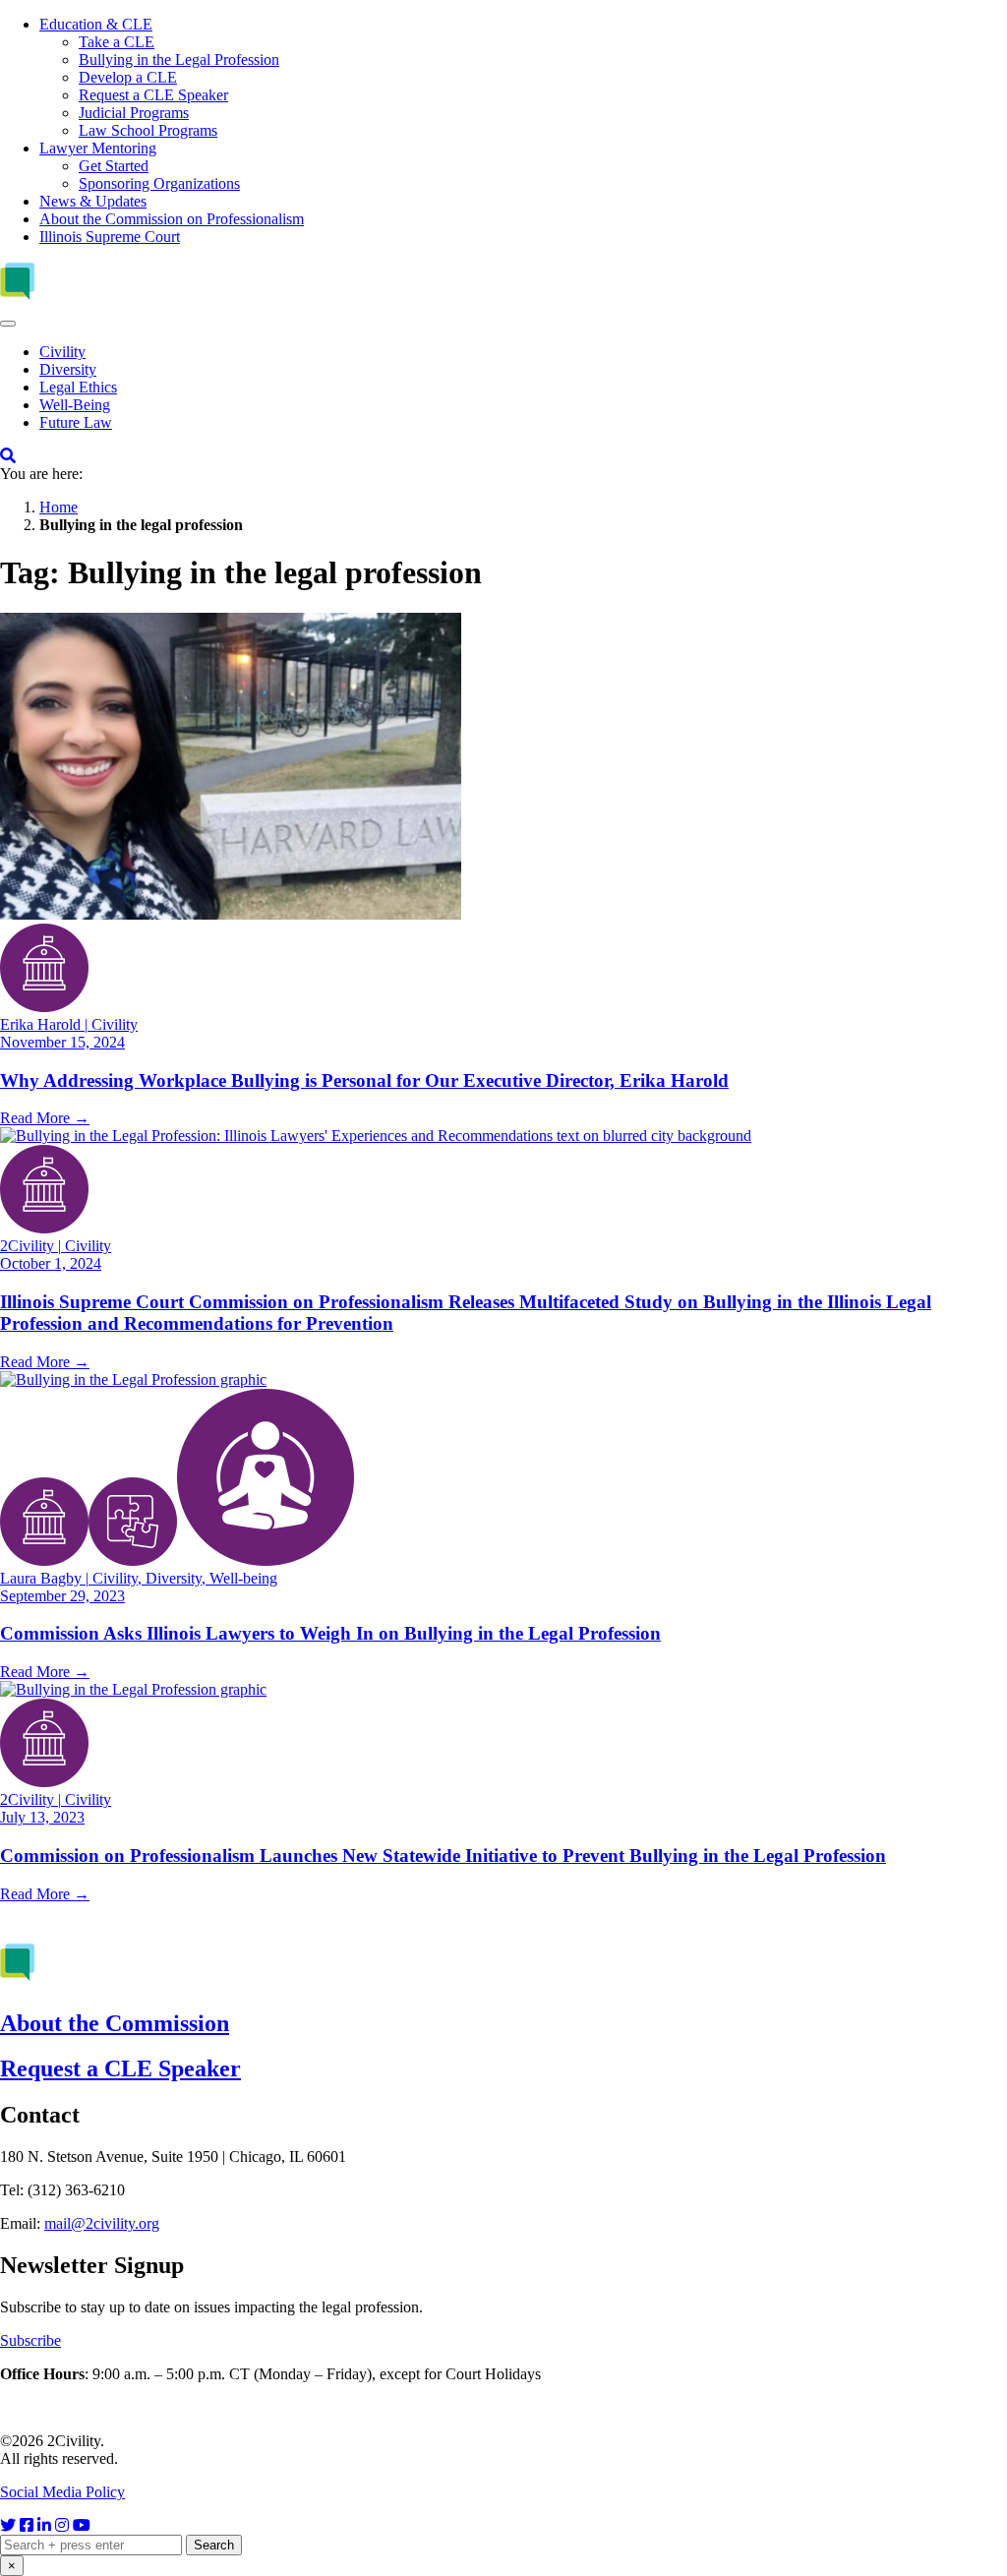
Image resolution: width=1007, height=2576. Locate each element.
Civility (62, 352)
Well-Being (75, 405)
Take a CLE (117, 42)
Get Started (114, 166)
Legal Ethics (78, 387)
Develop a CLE (128, 77)
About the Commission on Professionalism (172, 219)
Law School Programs (148, 130)
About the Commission (115, 2023)
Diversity (68, 369)
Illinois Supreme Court (110, 237)
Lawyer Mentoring (98, 148)
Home (59, 507)
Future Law (76, 422)
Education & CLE (96, 24)
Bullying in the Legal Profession (179, 60)
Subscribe (30, 2340)
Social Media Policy (62, 2492)
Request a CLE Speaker (153, 95)
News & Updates (93, 201)
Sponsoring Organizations (159, 183)
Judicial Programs (134, 113)
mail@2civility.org (102, 2223)
